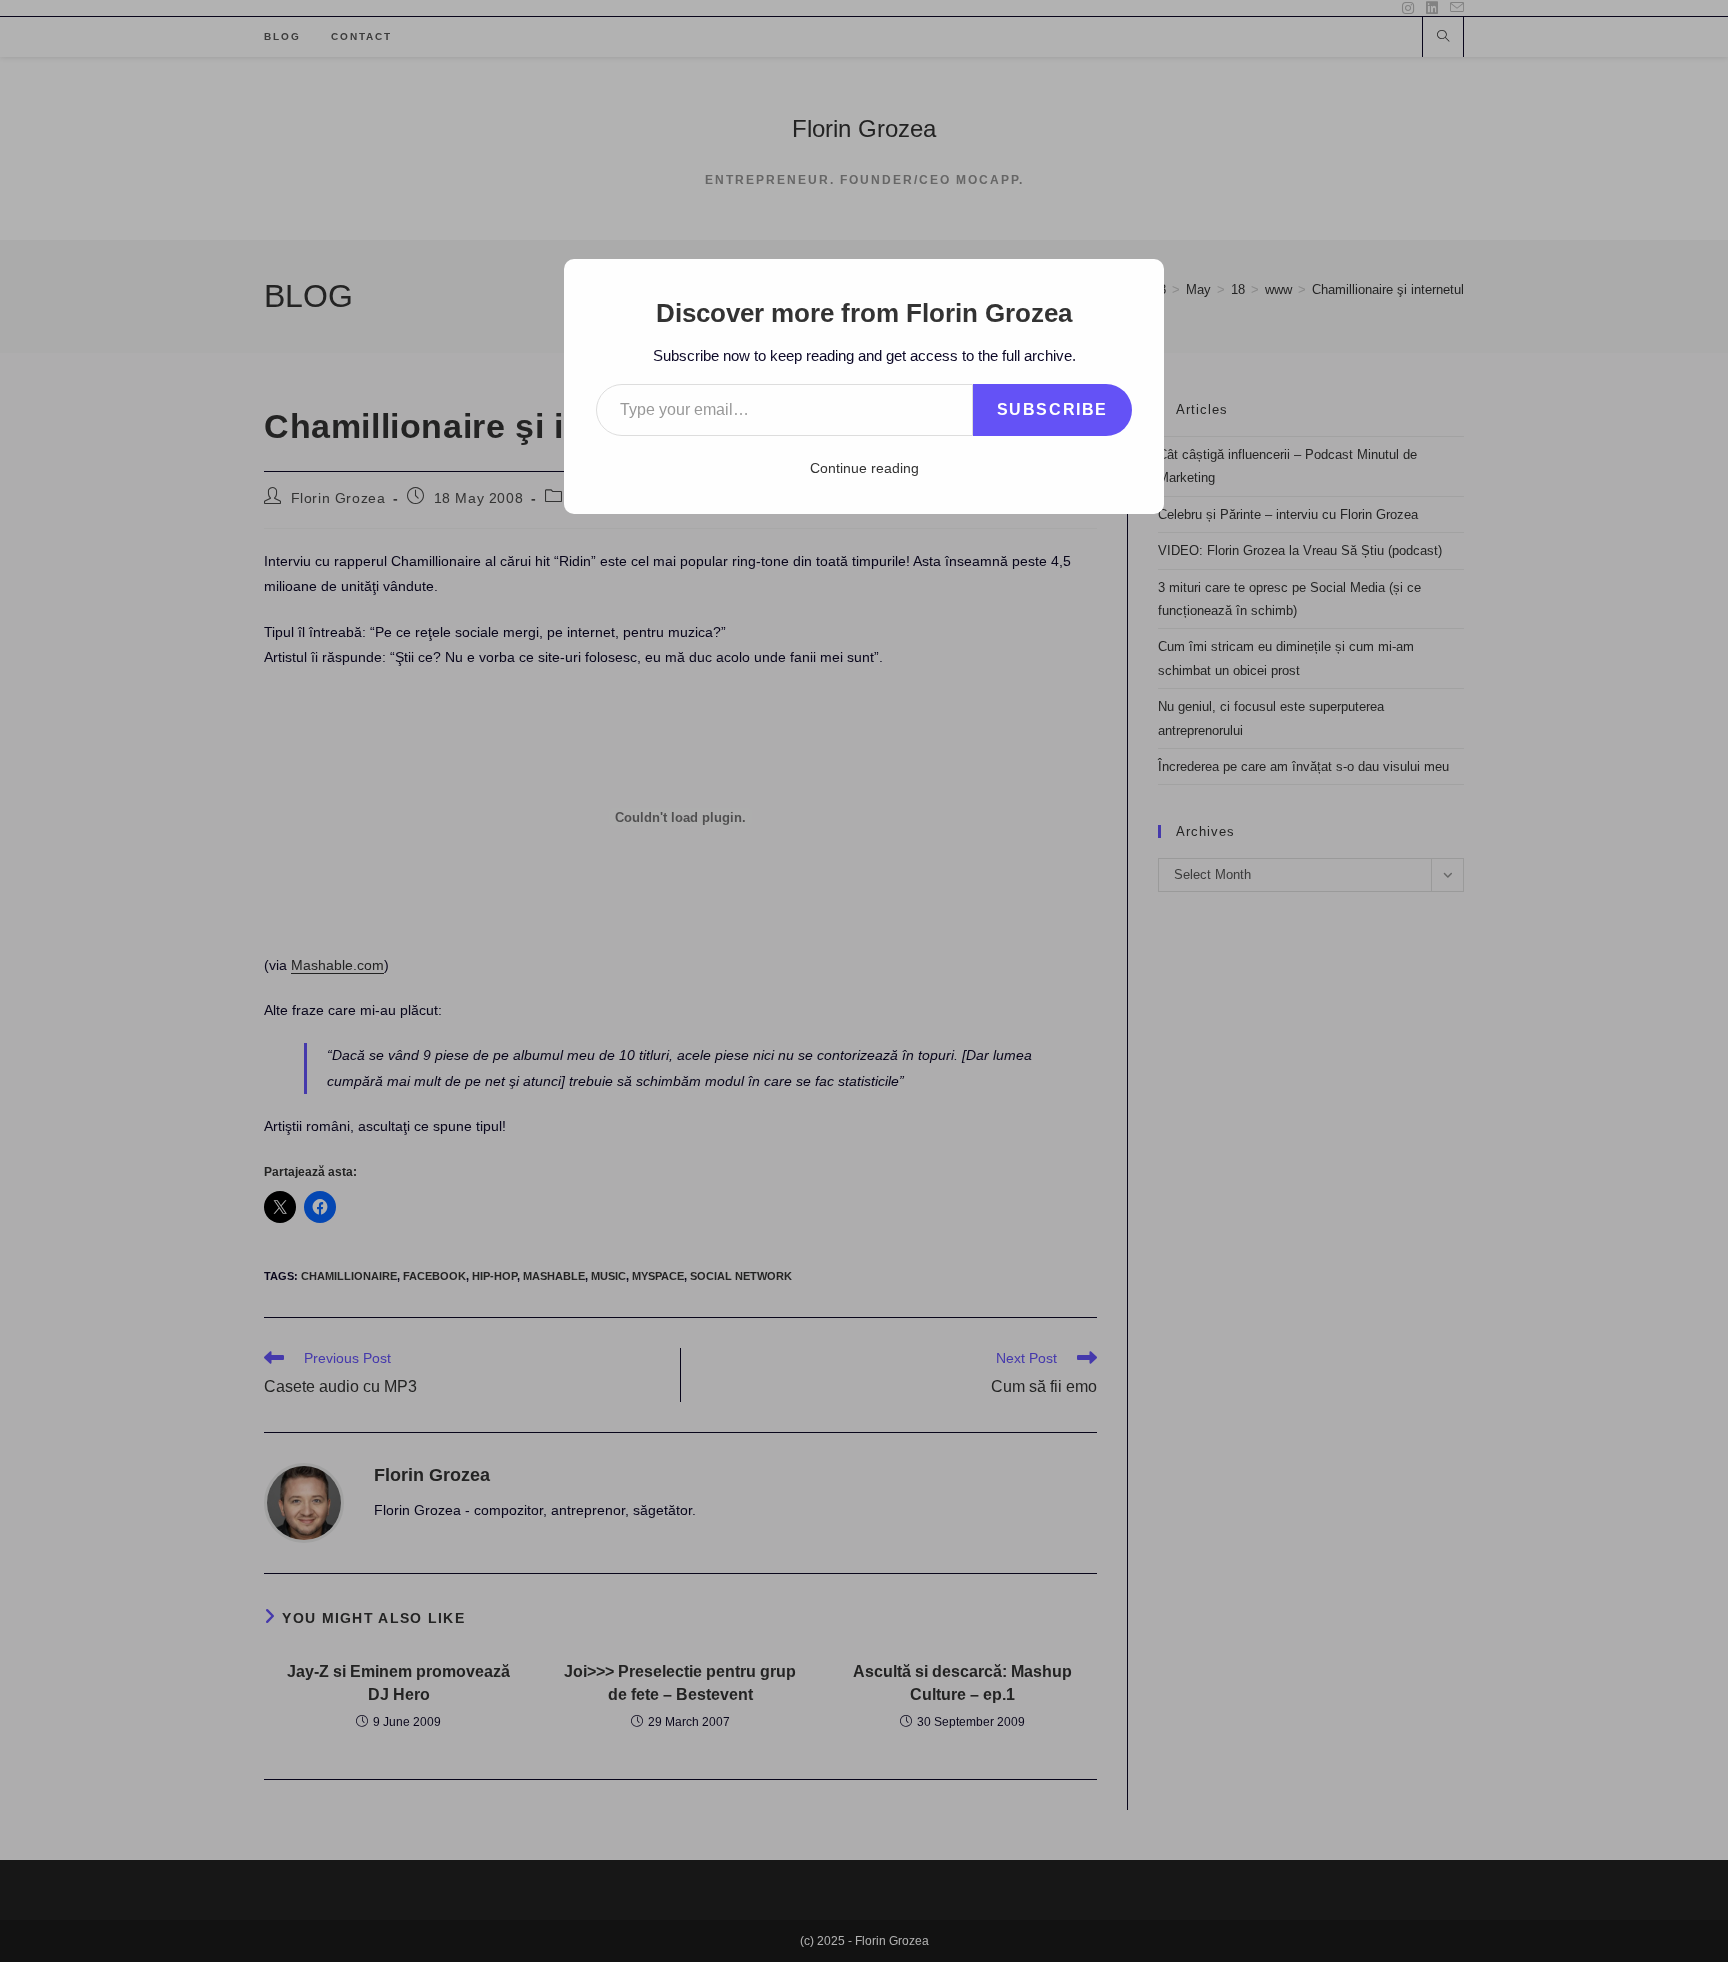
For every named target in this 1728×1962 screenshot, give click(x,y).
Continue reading (864, 468)
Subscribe (1052, 409)
